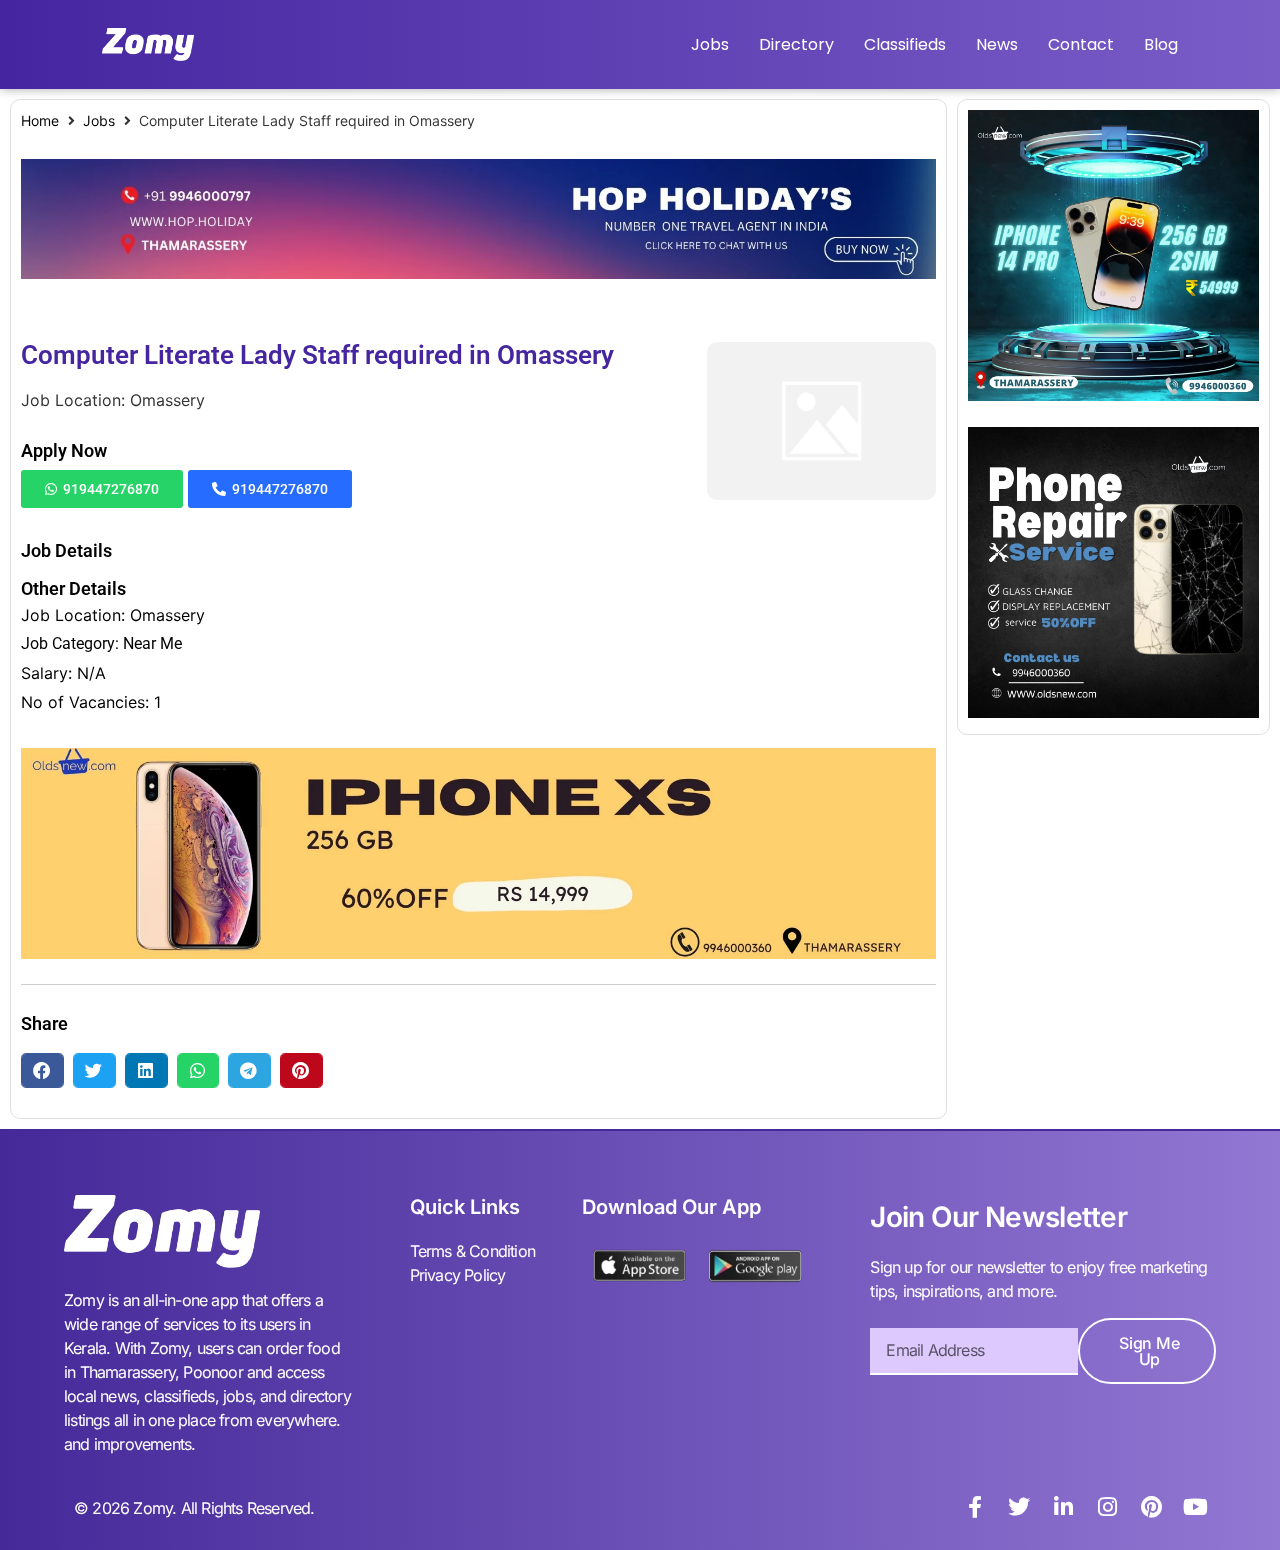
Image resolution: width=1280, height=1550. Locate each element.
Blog (1161, 44)
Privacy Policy (458, 1275)
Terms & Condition (472, 1251)
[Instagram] (1107, 1507)
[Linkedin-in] (1063, 1507)
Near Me (152, 643)
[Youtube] (1195, 1507)
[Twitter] (1019, 1507)
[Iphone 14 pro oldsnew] (1113, 395)
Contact (1081, 44)
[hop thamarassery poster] (478, 273)
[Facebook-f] (975, 1507)
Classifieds (905, 44)
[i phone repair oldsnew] (1113, 712)
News (997, 44)
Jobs (710, 44)
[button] (42, 1070)
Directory (796, 44)
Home (40, 120)
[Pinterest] (1151, 1507)
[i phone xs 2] (478, 953)
